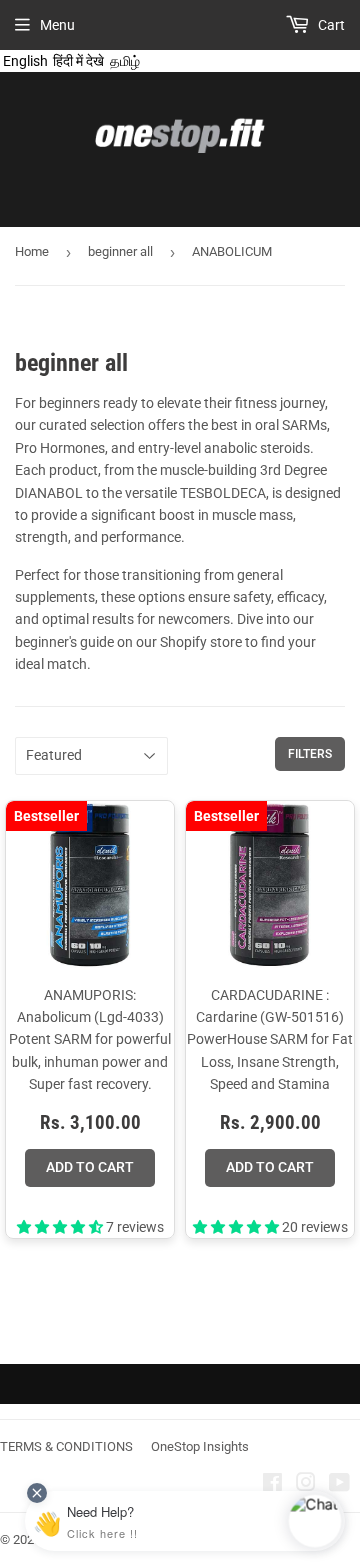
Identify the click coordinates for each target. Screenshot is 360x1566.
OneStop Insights (200, 1446)
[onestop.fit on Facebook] (272, 1485)
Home (32, 251)
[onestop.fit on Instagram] (306, 1485)
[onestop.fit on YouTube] (339, 1485)
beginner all (120, 251)
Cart (330, 25)
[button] (61, 1227)
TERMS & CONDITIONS (66, 1446)
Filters (310, 754)
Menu (57, 25)
